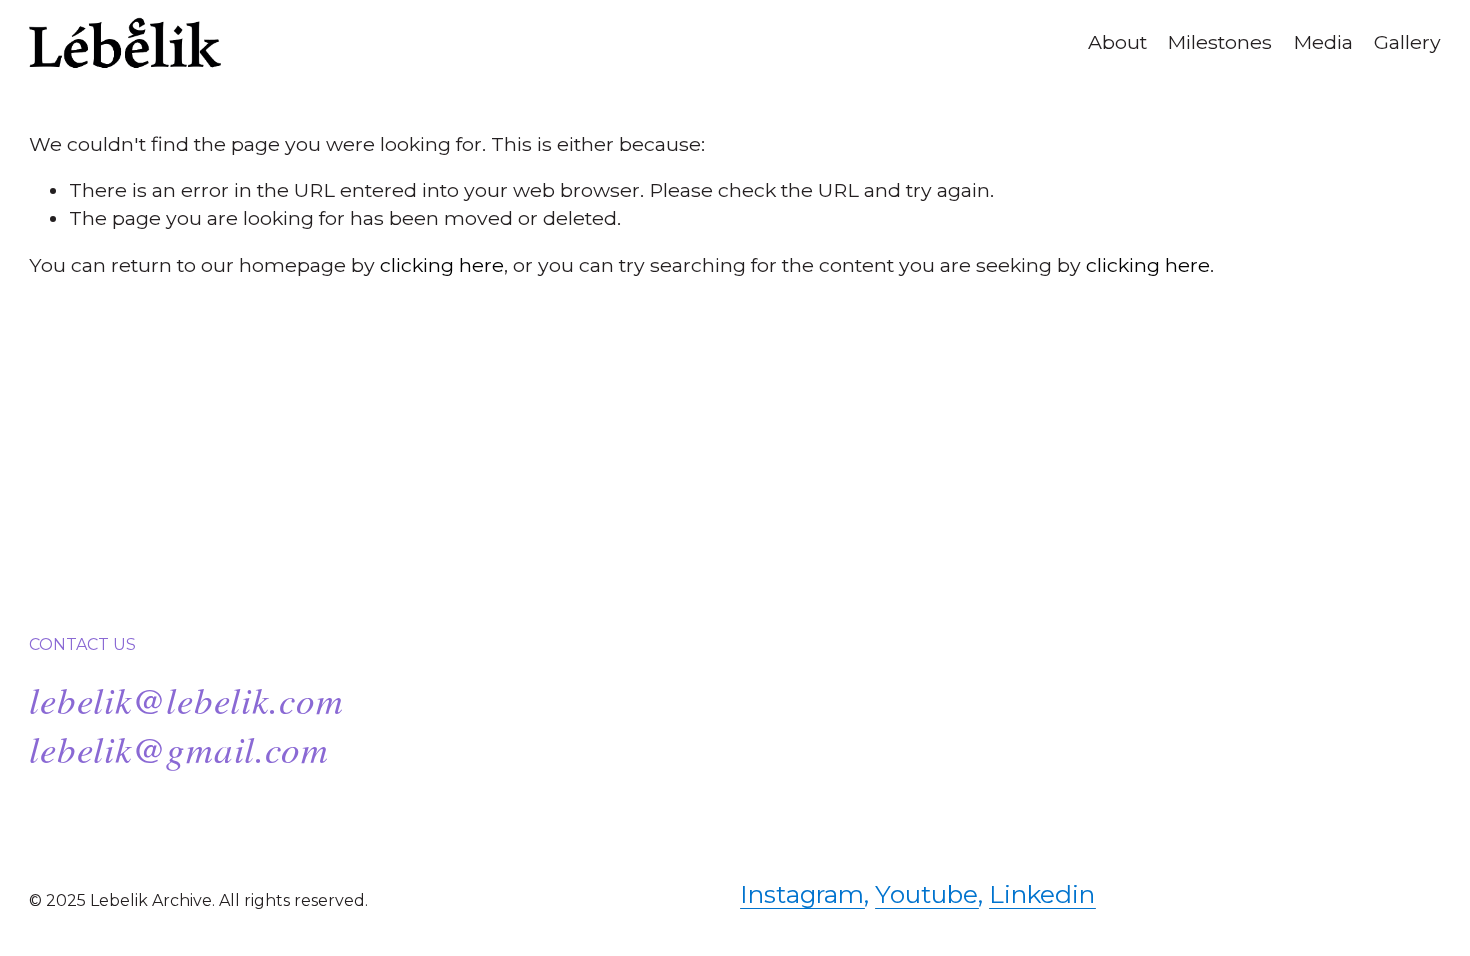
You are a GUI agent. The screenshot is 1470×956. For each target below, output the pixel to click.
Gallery (1407, 42)
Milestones (1219, 42)
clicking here (442, 265)
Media (1323, 42)
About (1117, 42)
